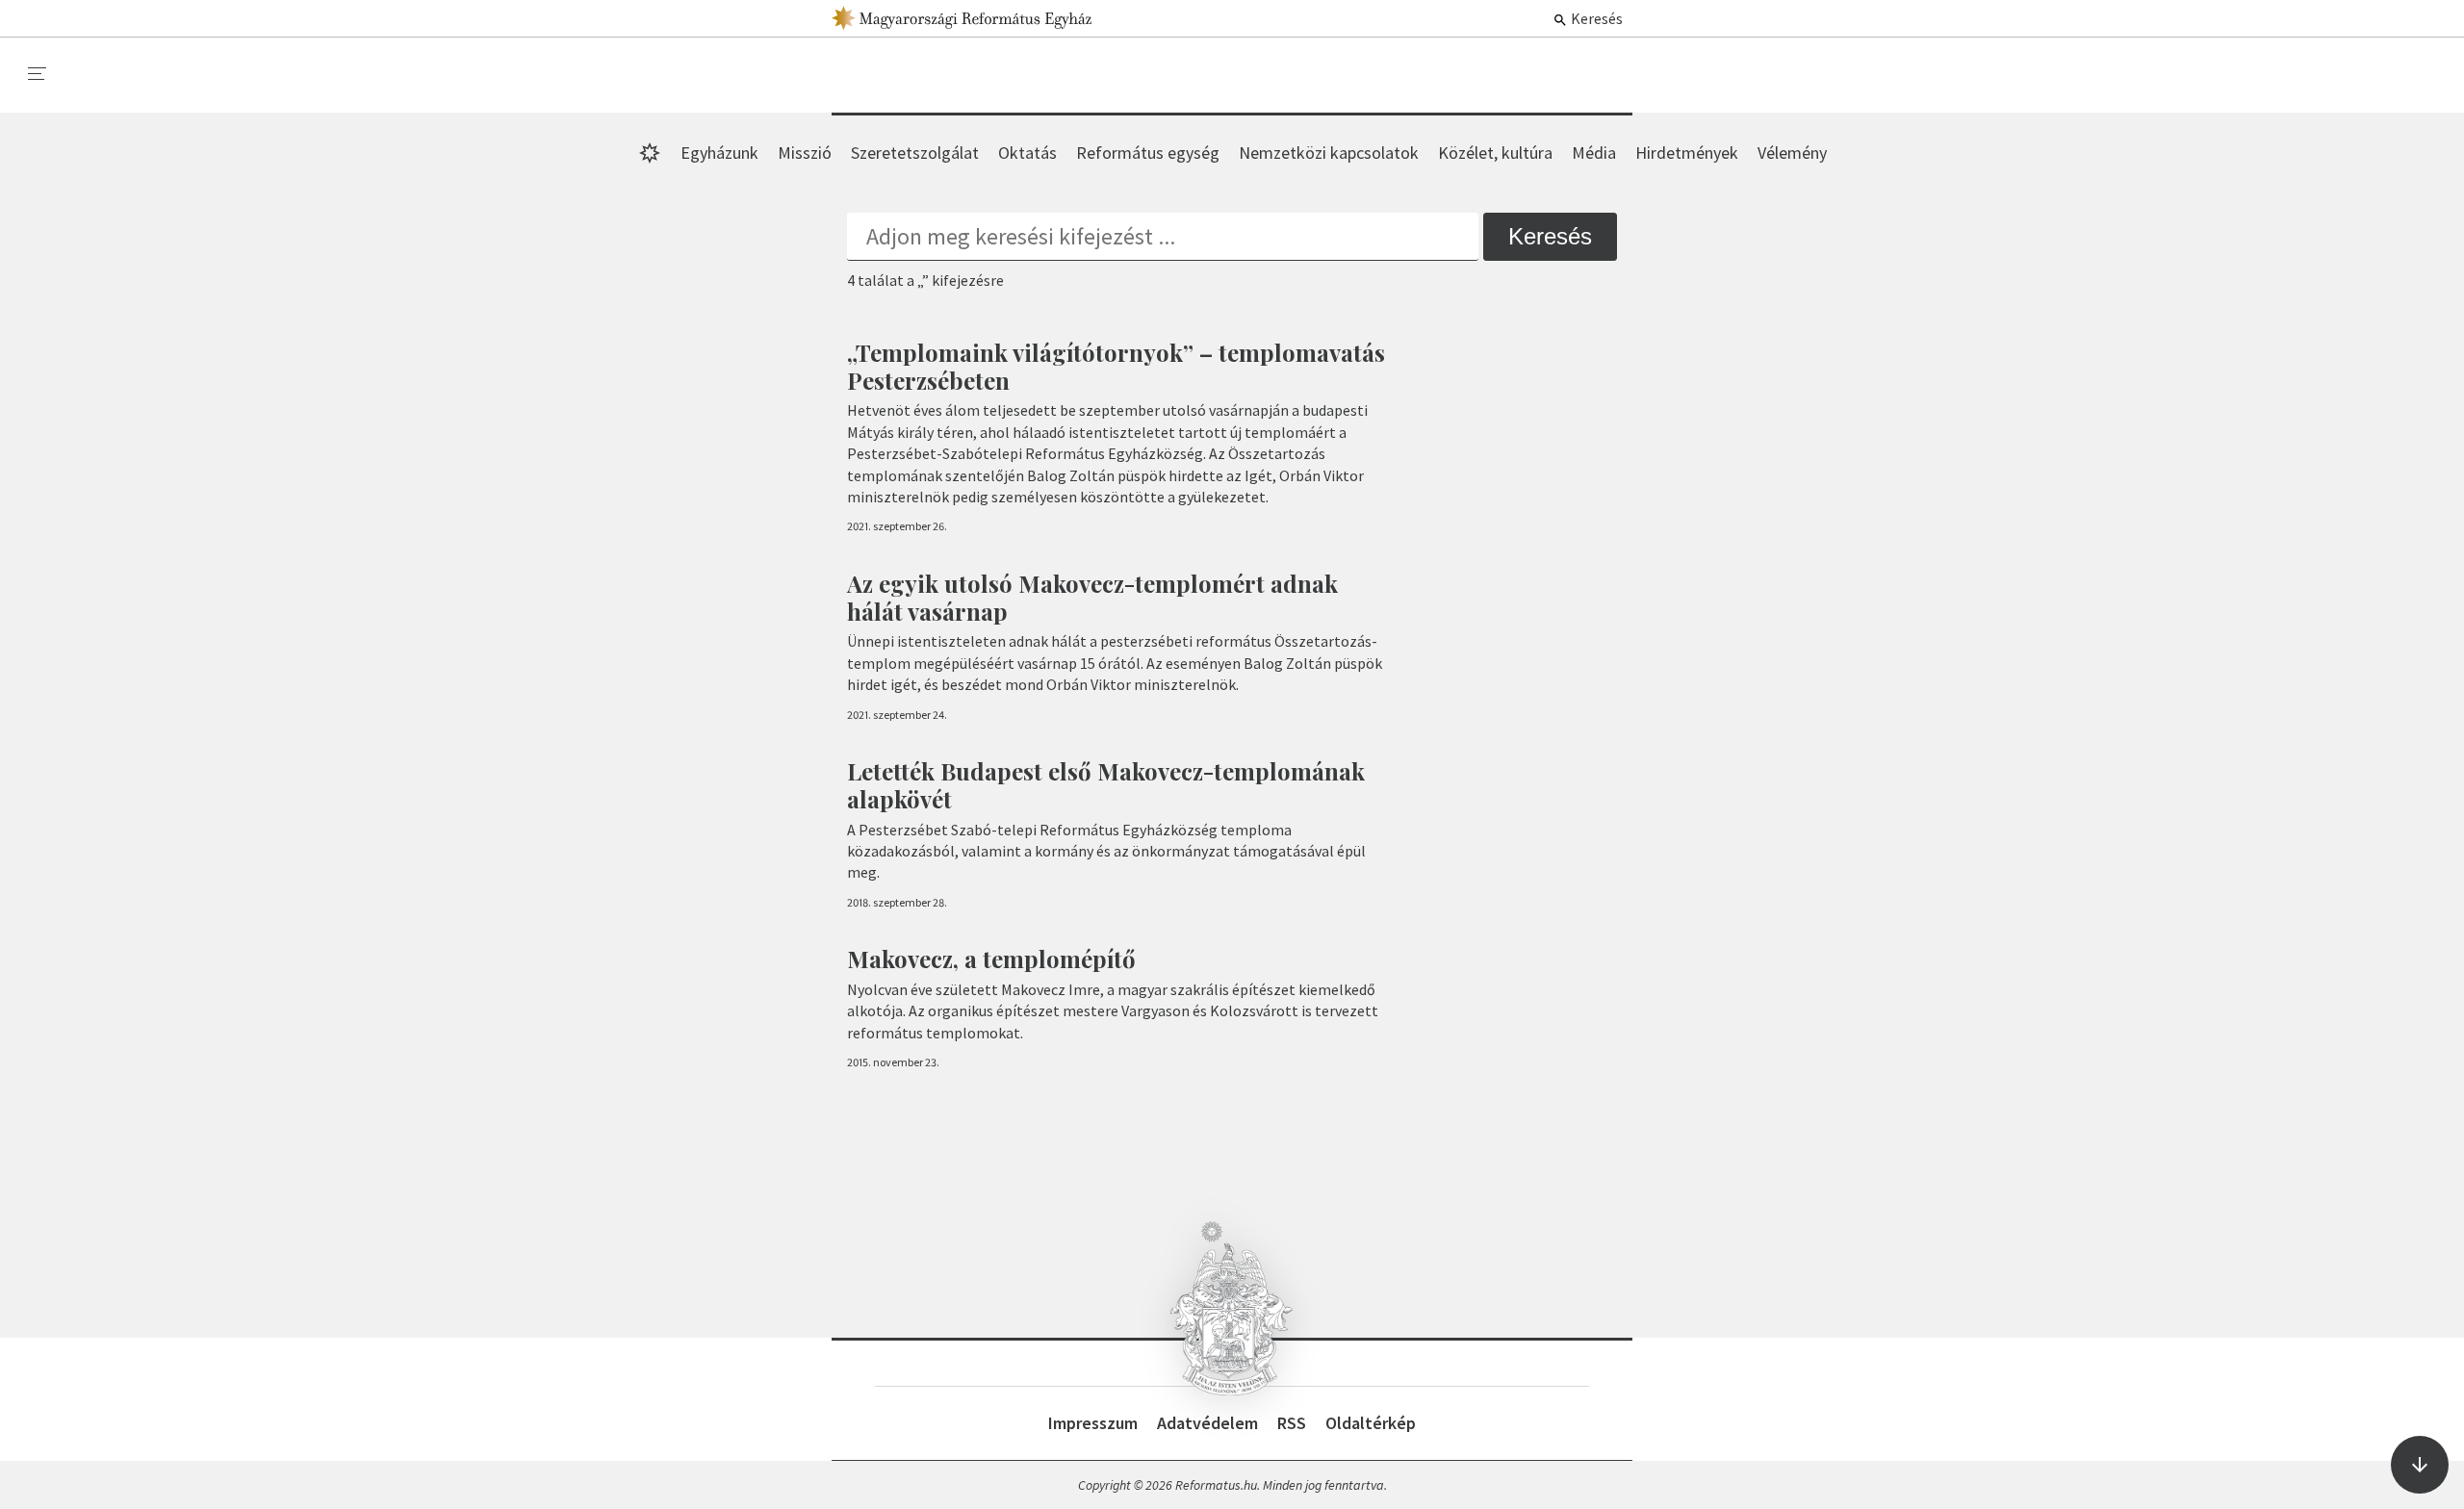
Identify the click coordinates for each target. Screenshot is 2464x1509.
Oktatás (1027, 153)
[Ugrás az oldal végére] (2420, 1465)
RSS (1292, 1423)
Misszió (805, 153)
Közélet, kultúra (1495, 153)
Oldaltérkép (1371, 1423)
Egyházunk (719, 153)
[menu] (38, 74)
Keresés (1595, 18)
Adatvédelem (1207, 1423)
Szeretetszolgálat (915, 153)
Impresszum (1093, 1423)
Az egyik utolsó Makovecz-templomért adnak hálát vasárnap (1092, 597)
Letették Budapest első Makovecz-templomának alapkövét (1106, 785)
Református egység (1148, 153)
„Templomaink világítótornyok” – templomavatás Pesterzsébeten (1116, 366)
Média (1594, 153)
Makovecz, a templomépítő (991, 959)
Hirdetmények (1687, 153)
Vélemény (1792, 153)
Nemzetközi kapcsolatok (1329, 153)
